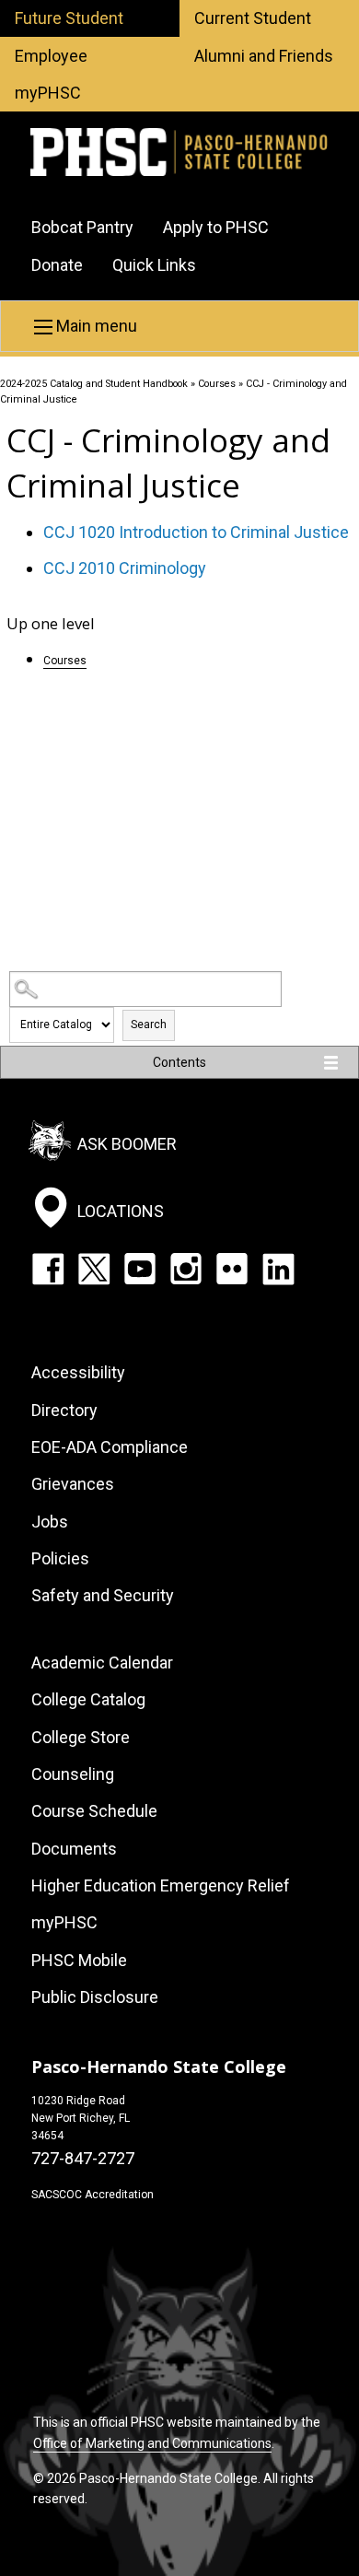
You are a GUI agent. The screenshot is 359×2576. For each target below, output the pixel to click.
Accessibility (78, 1372)
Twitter (94, 1269)
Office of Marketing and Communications (152, 2443)
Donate (57, 265)
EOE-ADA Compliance (110, 1447)
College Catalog (88, 1699)
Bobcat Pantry (82, 227)
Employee (51, 56)
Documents (74, 1849)
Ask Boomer (127, 1144)
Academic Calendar (102, 1663)
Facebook (48, 1269)
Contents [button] (179, 1062)
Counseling (73, 1774)
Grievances (73, 1484)
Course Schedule (94, 1811)
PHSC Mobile (79, 1960)
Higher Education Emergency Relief (161, 1885)
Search (149, 1025)
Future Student (69, 18)
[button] (179, 326)
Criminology (125, 568)
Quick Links (154, 265)
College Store (81, 1737)
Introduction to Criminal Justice (196, 532)
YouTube (140, 1269)
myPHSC (48, 93)
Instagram (186, 1269)
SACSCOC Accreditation (93, 2195)
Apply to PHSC (216, 227)
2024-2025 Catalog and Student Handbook (94, 384)
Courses (217, 384)
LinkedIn (278, 1269)
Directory (64, 1410)
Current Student (253, 18)
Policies (60, 1558)
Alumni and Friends (264, 56)
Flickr (232, 1269)
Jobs (50, 1522)
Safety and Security (103, 1595)
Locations (121, 1211)
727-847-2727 (83, 2158)
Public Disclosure (95, 1997)
